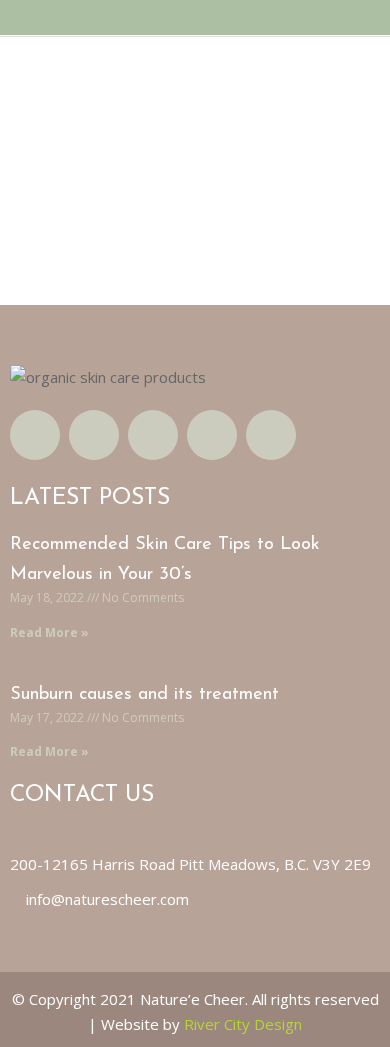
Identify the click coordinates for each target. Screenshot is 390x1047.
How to (50, 122)
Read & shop (75, 260)
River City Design (243, 1024)
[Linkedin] (212, 435)
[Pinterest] (271, 435)
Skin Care (103, 122)
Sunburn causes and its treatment (144, 695)
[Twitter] (94, 435)
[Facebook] (35, 435)
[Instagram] (153, 435)
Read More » (49, 632)
